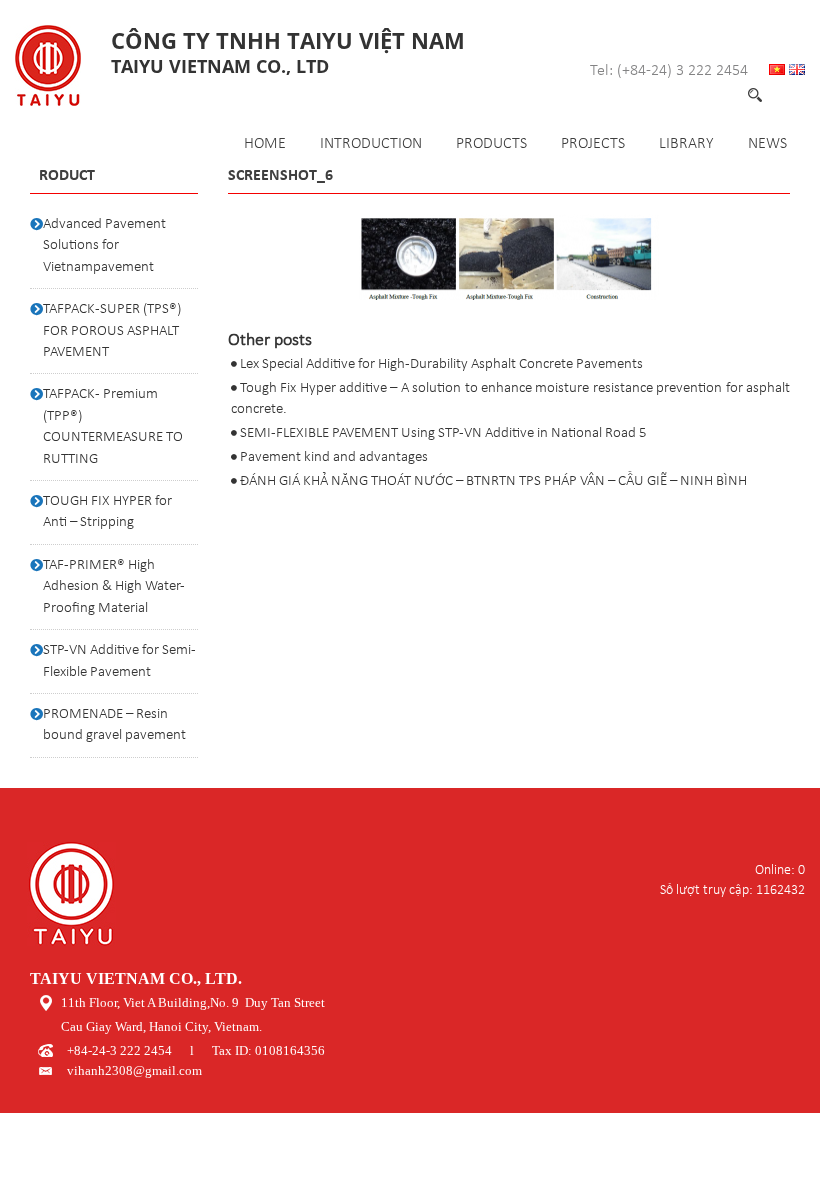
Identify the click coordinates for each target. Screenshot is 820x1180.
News (767, 144)
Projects (593, 144)
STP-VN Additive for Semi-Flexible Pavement (119, 661)
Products (491, 144)
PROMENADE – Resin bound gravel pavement (114, 725)
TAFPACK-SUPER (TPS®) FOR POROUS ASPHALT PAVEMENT (112, 331)
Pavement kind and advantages (334, 457)
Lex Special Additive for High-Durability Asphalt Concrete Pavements (441, 364)
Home (265, 144)
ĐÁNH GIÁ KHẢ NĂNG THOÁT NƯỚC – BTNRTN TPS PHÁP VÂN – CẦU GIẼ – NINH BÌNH (493, 481)
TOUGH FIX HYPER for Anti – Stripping (107, 512)
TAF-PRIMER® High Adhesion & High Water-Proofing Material (114, 587)
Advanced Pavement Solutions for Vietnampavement (104, 246)
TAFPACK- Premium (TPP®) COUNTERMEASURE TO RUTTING (113, 426)
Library (686, 144)
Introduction (371, 144)
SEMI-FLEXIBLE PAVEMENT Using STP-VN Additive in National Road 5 (443, 433)
